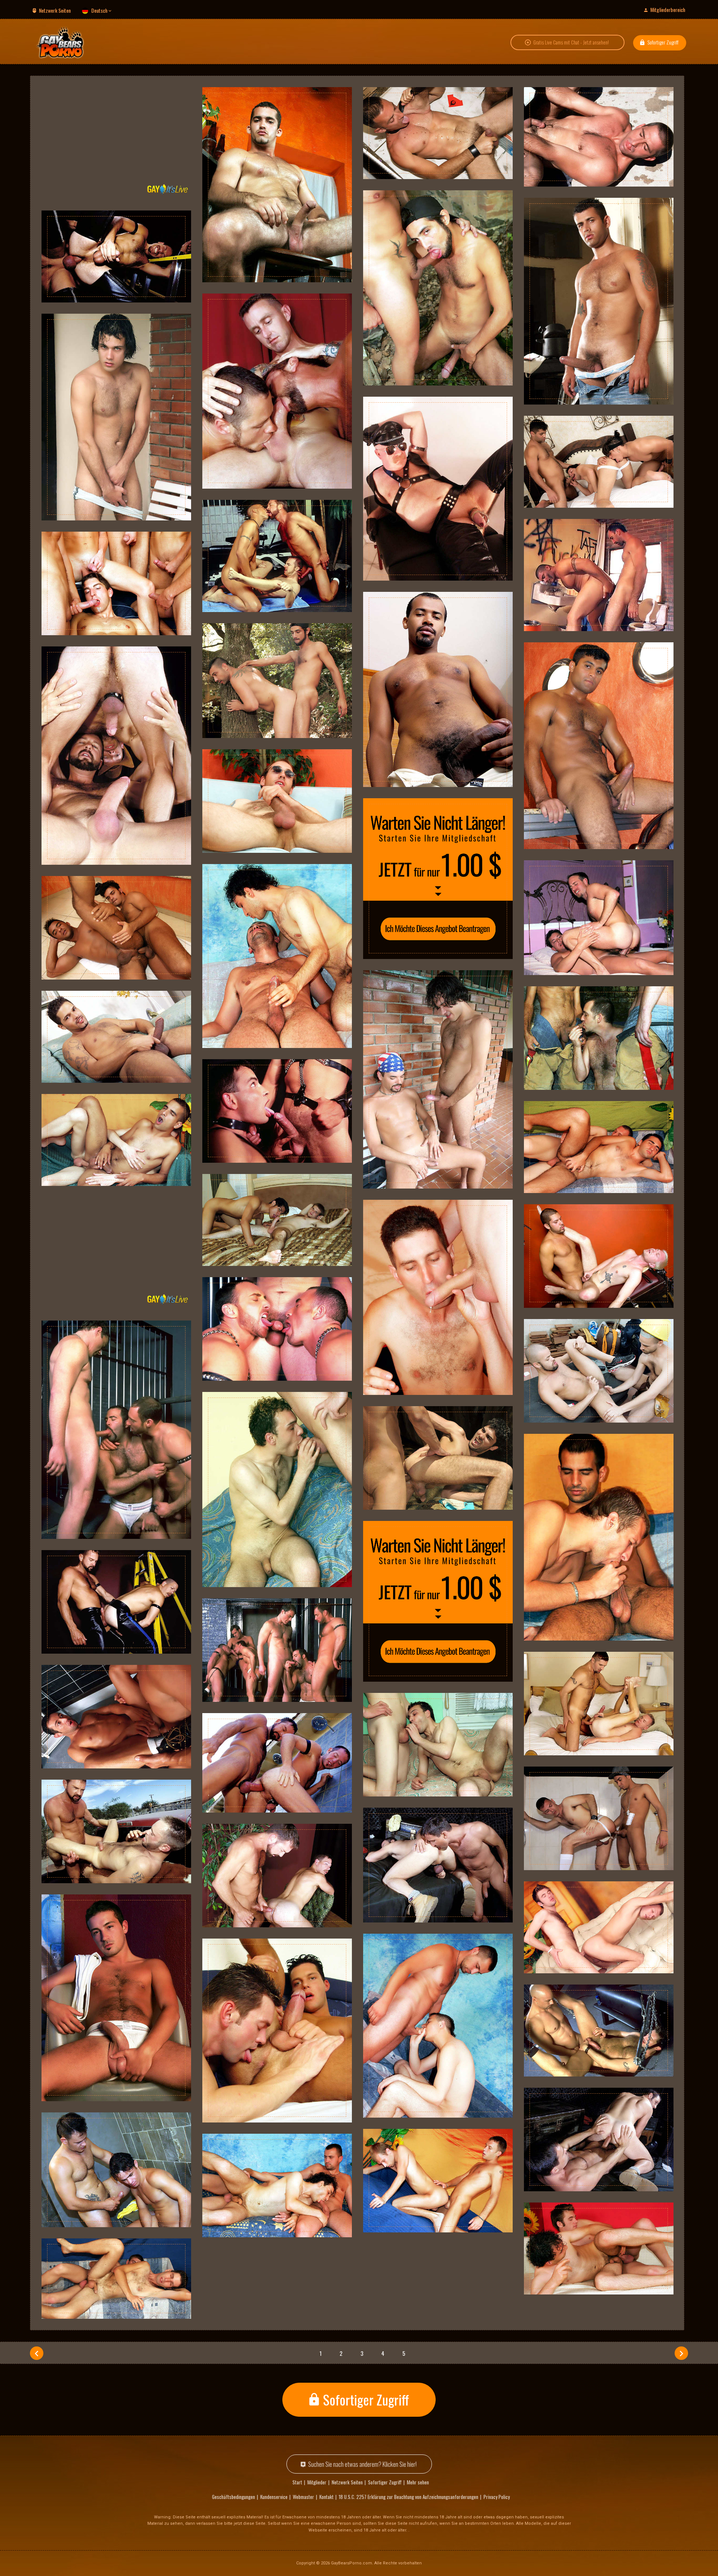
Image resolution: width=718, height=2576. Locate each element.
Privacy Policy (497, 2497)
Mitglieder (317, 2482)
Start (297, 2482)
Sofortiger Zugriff (663, 42)
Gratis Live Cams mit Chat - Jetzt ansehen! (571, 42)
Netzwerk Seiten (55, 10)
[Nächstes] (681, 2353)
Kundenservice (274, 2497)
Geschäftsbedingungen (234, 2497)
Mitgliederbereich (668, 10)
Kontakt (326, 2497)
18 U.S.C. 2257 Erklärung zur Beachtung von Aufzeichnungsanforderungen (409, 2497)
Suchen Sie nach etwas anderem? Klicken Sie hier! (362, 2464)
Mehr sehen (418, 2482)
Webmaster (303, 2497)
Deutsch (99, 10)
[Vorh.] (37, 2353)
